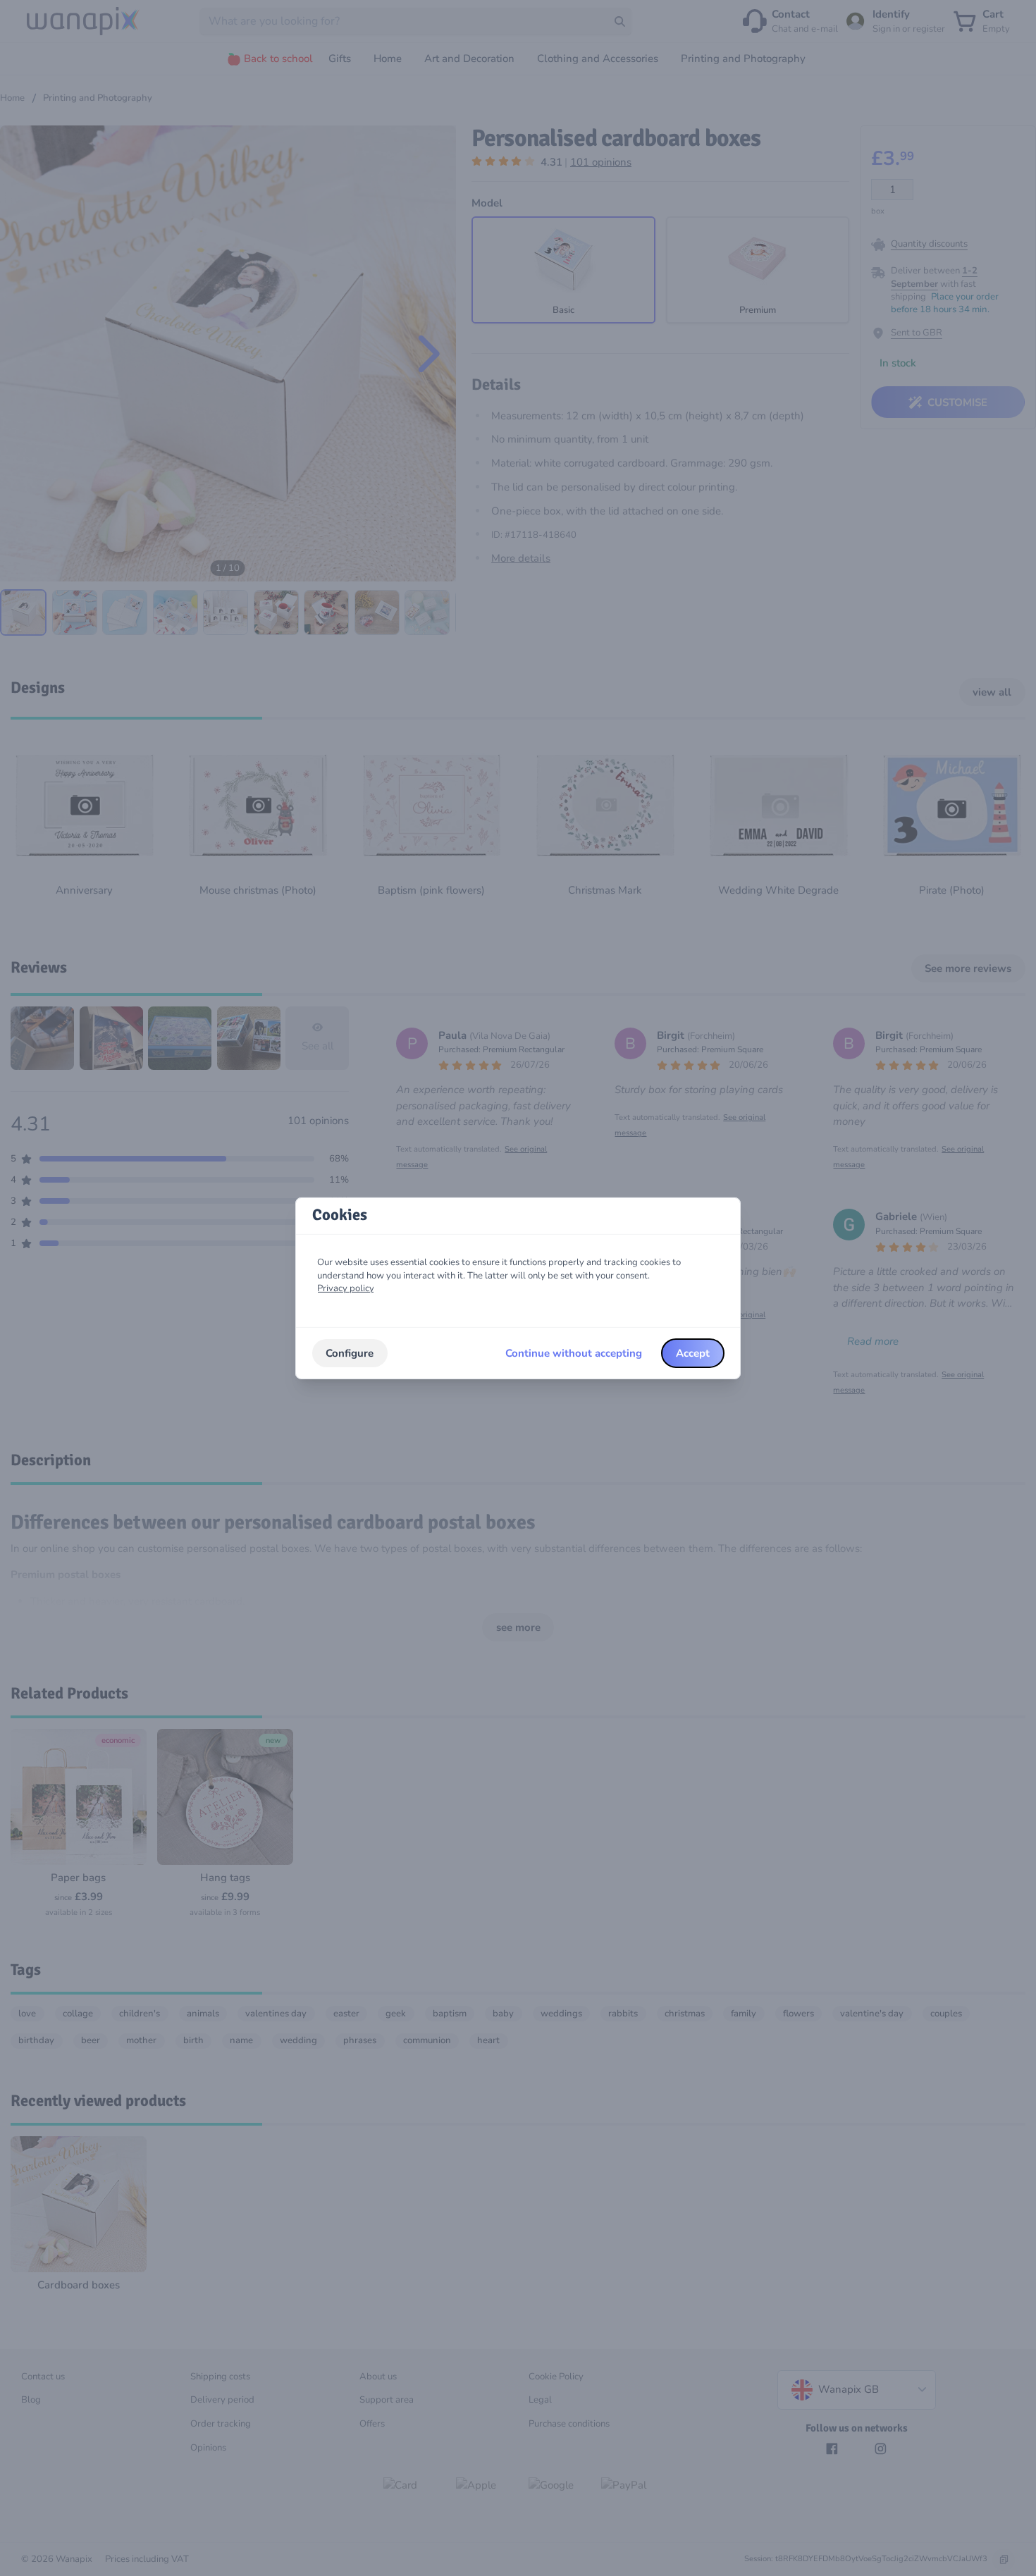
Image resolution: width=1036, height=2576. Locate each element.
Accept (693, 1353)
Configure (350, 1353)
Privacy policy (346, 1288)
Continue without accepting (574, 1353)
